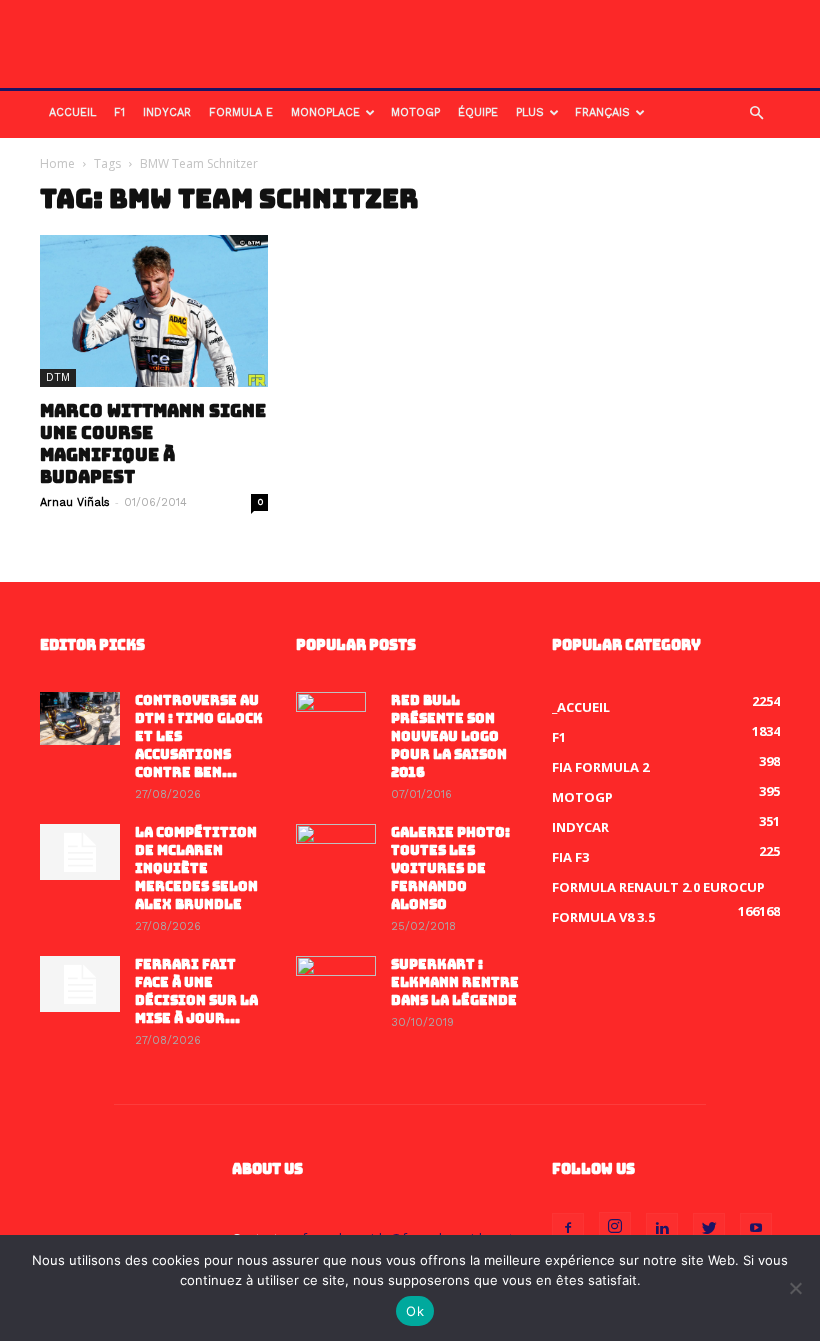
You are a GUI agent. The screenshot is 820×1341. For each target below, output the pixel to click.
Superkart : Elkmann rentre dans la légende (455, 982)
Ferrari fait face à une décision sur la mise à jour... (196, 991)
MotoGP (415, 112)
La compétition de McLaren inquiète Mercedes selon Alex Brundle (196, 868)
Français (602, 112)
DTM (58, 377)
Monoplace (325, 112)
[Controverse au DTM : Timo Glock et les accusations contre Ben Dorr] (80, 718)
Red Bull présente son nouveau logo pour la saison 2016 (449, 736)
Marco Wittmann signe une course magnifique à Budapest (153, 444)
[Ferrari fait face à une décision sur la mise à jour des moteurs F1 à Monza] (80, 984)
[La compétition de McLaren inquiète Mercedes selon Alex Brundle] (80, 852)
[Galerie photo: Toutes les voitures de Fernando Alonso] (336, 852)
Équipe (478, 112)
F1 (119, 112)
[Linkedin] (662, 1229)
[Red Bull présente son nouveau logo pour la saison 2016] (336, 727)
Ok (415, 1311)
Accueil (72, 112)
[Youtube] (756, 1229)
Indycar (167, 112)
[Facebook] (568, 1229)
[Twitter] (709, 1229)
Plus (530, 112)
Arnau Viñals (75, 502)
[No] (795, 1288)
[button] (756, 113)
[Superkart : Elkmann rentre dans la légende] (336, 984)
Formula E (241, 112)
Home (57, 163)
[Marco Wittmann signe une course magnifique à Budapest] (154, 311)
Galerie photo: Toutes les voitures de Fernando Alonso (450, 868)
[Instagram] (615, 1228)
